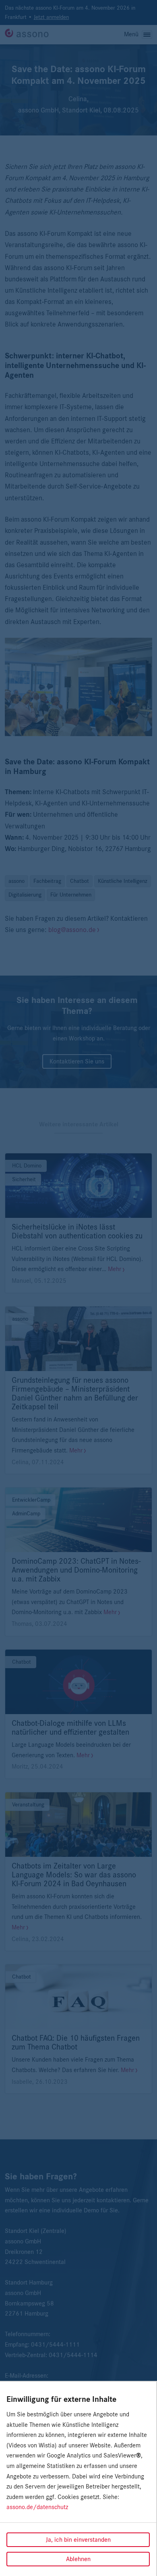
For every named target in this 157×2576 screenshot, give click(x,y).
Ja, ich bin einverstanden (78, 2540)
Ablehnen (78, 2559)
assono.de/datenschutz (37, 2507)
